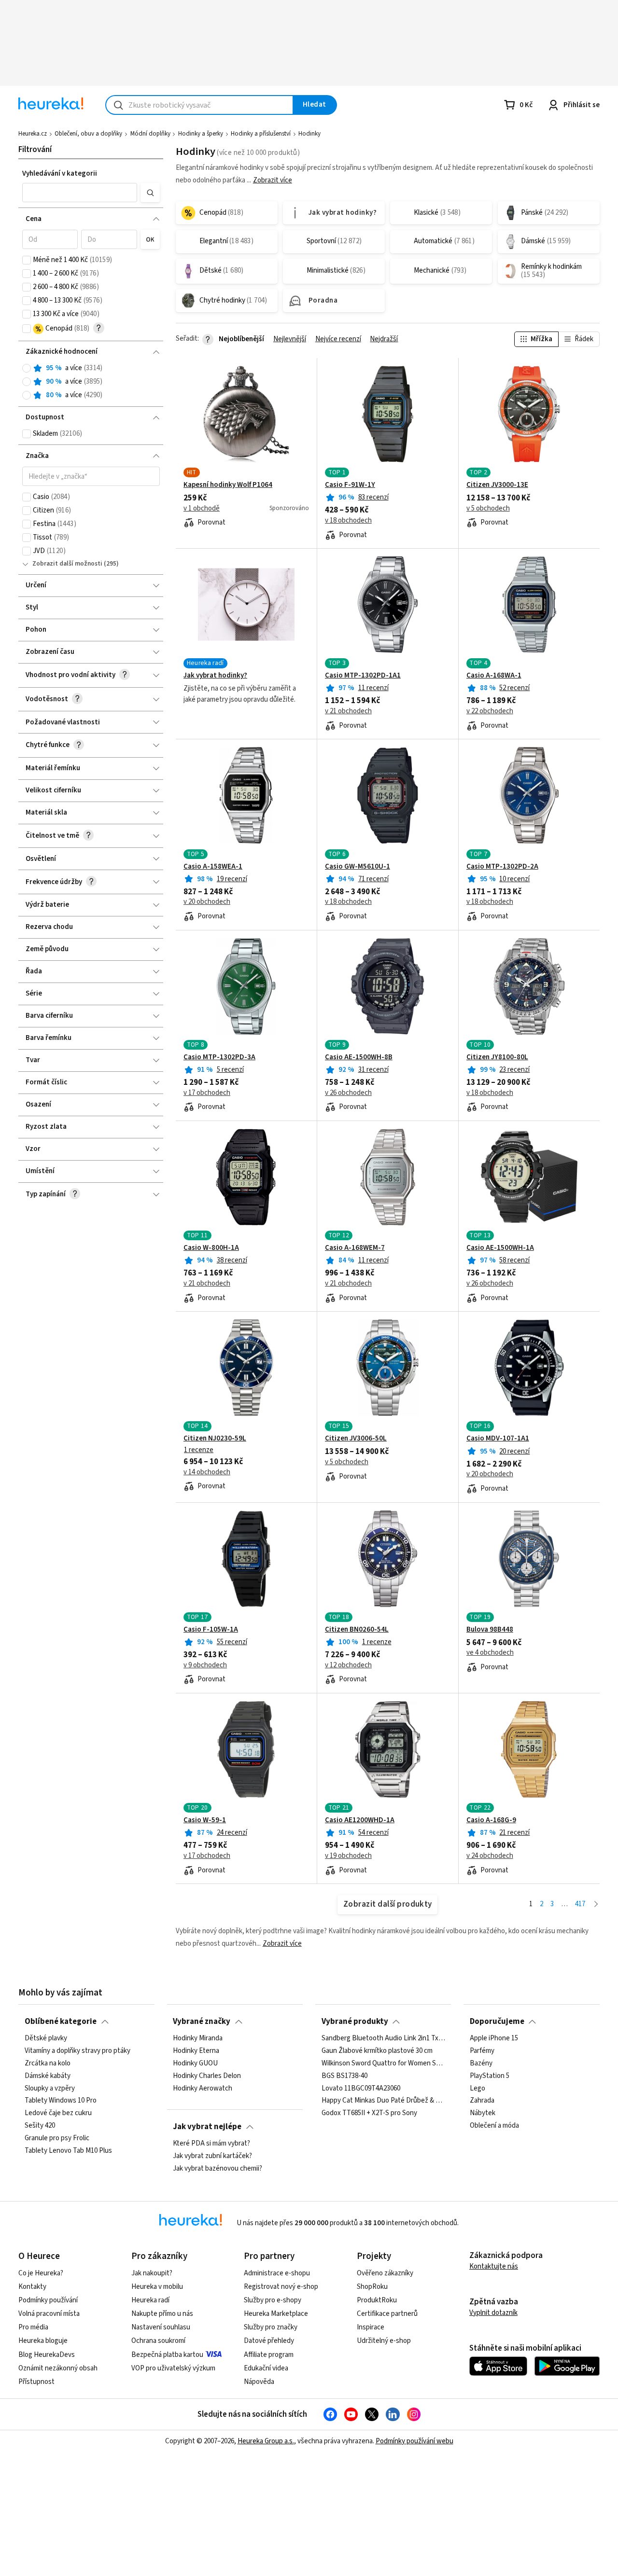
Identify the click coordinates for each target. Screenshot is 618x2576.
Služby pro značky (271, 2327)
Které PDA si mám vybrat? (211, 2144)
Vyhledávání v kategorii (60, 173)
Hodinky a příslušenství (261, 134)
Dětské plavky (46, 2038)
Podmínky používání (48, 2300)
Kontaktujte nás (494, 2266)
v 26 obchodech (348, 1093)
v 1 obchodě (202, 509)
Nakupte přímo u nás (162, 2314)
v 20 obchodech (207, 902)
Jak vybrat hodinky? (215, 676)
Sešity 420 (40, 2126)
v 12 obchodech (348, 1665)
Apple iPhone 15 (494, 2038)
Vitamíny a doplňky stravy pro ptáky (77, 2051)
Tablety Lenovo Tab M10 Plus (68, 2151)
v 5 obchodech (488, 509)
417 (580, 1904)
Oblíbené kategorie (61, 2022)
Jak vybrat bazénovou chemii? (218, 2169)
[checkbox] (27, 260)
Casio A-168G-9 (491, 1820)
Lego (478, 2088)
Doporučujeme (497, 2022)
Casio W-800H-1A (211, 1248)
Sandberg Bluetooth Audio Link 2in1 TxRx (383, 2038)
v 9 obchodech (205, 1665)
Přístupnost (36, 2382)
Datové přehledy (269, 2341)
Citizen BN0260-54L (357, 1630)
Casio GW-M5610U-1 (358, 867)
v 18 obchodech (348, 521)
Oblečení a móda (494, 2126)
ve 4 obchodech (490, 1653)
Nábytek (483, 2113)
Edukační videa (266, 2368)
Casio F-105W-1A (211, 1630)
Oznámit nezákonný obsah (58, 2368)
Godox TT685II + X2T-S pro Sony (369, 2113)
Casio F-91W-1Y (350, 485)
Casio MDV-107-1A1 (498, 1439)
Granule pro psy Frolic (57, 2138)
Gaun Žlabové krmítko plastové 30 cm (377, 2051)
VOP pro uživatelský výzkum (173, 2368)
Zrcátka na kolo (48, 2064)
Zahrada (482, 2101)
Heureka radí (150, 2300)
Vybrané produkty (355, 2022)
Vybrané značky (202, 2022)
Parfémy (482, 2051)
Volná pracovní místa (49, 2314)
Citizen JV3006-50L (356, 1439)
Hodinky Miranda (198, 2038)
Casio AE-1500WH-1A (500, 1248)
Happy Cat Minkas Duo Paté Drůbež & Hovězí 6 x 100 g (383, 2101)
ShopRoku (372, 2287)
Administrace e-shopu (277, 2273)
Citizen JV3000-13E (497, 485)
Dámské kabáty (48, 2076)
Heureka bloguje (43, 2341)
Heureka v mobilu (157, 2287)
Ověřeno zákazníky (385, 2273)
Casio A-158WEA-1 (213, 867)
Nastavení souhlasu (161, 2327)
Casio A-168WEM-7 (355, 1248)
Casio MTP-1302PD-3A (219, 1057)
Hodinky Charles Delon (207, 2076)
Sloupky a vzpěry (50, 2088)
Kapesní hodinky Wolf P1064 (228, 485)
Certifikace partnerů (387, 2314)
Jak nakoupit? (152, 2273)
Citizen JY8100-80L (497, 1057)
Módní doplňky (150, 134)
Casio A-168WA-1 (494, 676)
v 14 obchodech (207, 1472)
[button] (80, 193)
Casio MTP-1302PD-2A (502, 867)
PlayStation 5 (490, 2076)
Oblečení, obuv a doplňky (88, 134)
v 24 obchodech (490, 1856)
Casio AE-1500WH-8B (359, 1057)
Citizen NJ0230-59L (215, 1439)
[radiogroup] (91, 382)
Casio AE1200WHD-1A (360, 1820)
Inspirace (371, 2327)
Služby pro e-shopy (273, 2300)
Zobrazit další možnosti (67, 564)
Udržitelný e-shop (384, 2341)
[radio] (27, 368)
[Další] (596, 1904)
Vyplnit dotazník (493, 2313)
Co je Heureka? (41, 2273)
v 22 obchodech (490, 711)
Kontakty (32, 2287)
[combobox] (199, 105)
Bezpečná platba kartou (167, 2355)
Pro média (33, 2327)
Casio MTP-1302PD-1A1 (363, 676)
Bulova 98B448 (490, 1630)
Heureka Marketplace (276, 2314)
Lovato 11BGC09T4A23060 (361, 2088)
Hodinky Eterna (196, 2051)
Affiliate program (269, 2355)
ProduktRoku (377, 2300)
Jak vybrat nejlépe (207, 2127)
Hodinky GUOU (195, 2064)
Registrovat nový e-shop (281, 2287)
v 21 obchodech (348, 711)
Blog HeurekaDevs (47, 2355)
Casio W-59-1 (205, 1820)
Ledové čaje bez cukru (58, 2113)
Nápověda (259, 2382)
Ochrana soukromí (158, 2341)
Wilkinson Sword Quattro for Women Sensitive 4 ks (383, 2064)
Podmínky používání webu (414, 2441)
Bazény (481, 2064)
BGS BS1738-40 (344, 2076)
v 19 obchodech (348, 1856)
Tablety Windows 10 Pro (61, 2101)
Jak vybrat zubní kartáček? (212, 2156)
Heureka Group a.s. (266, 2441)
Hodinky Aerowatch (203, 2088)
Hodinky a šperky (201, 134)
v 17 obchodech (207, 1093)
